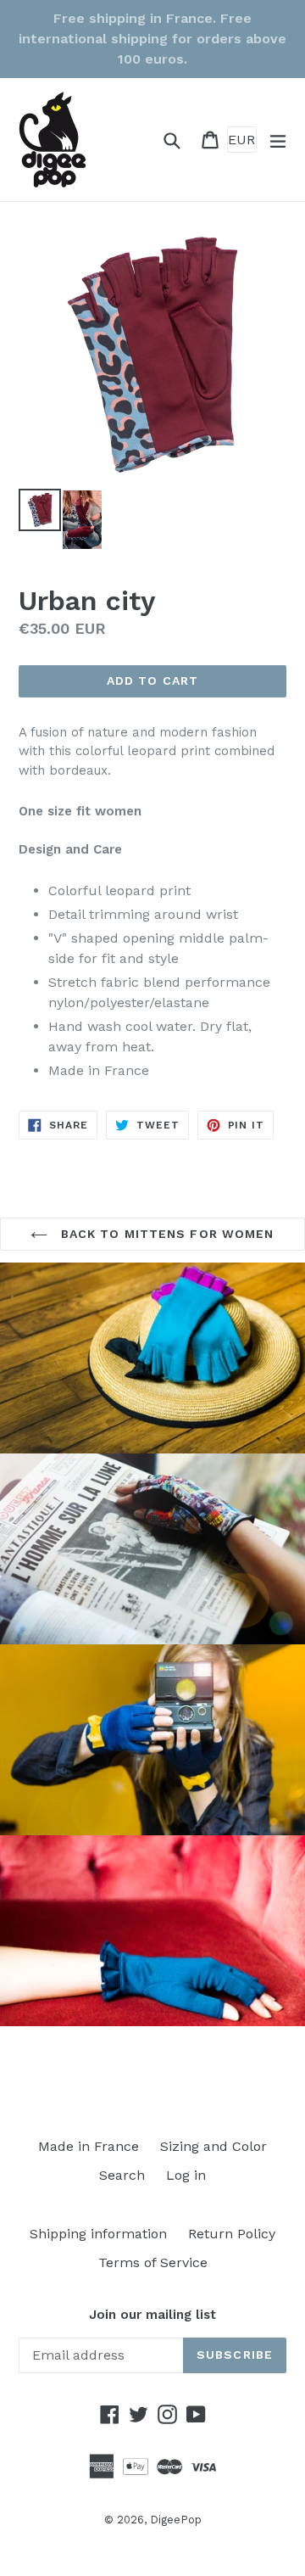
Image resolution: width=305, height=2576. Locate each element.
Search (122, 2175)
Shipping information (98, 2234)
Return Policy (232, 2234)
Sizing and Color (213, 2146)
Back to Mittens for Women (165, 1234)
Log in (186, 2175)
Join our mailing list (152, 2315)
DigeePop (176, 2520)
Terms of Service (153, 2262)
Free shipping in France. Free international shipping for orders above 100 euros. (152, 39)
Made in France (89, 2146)
